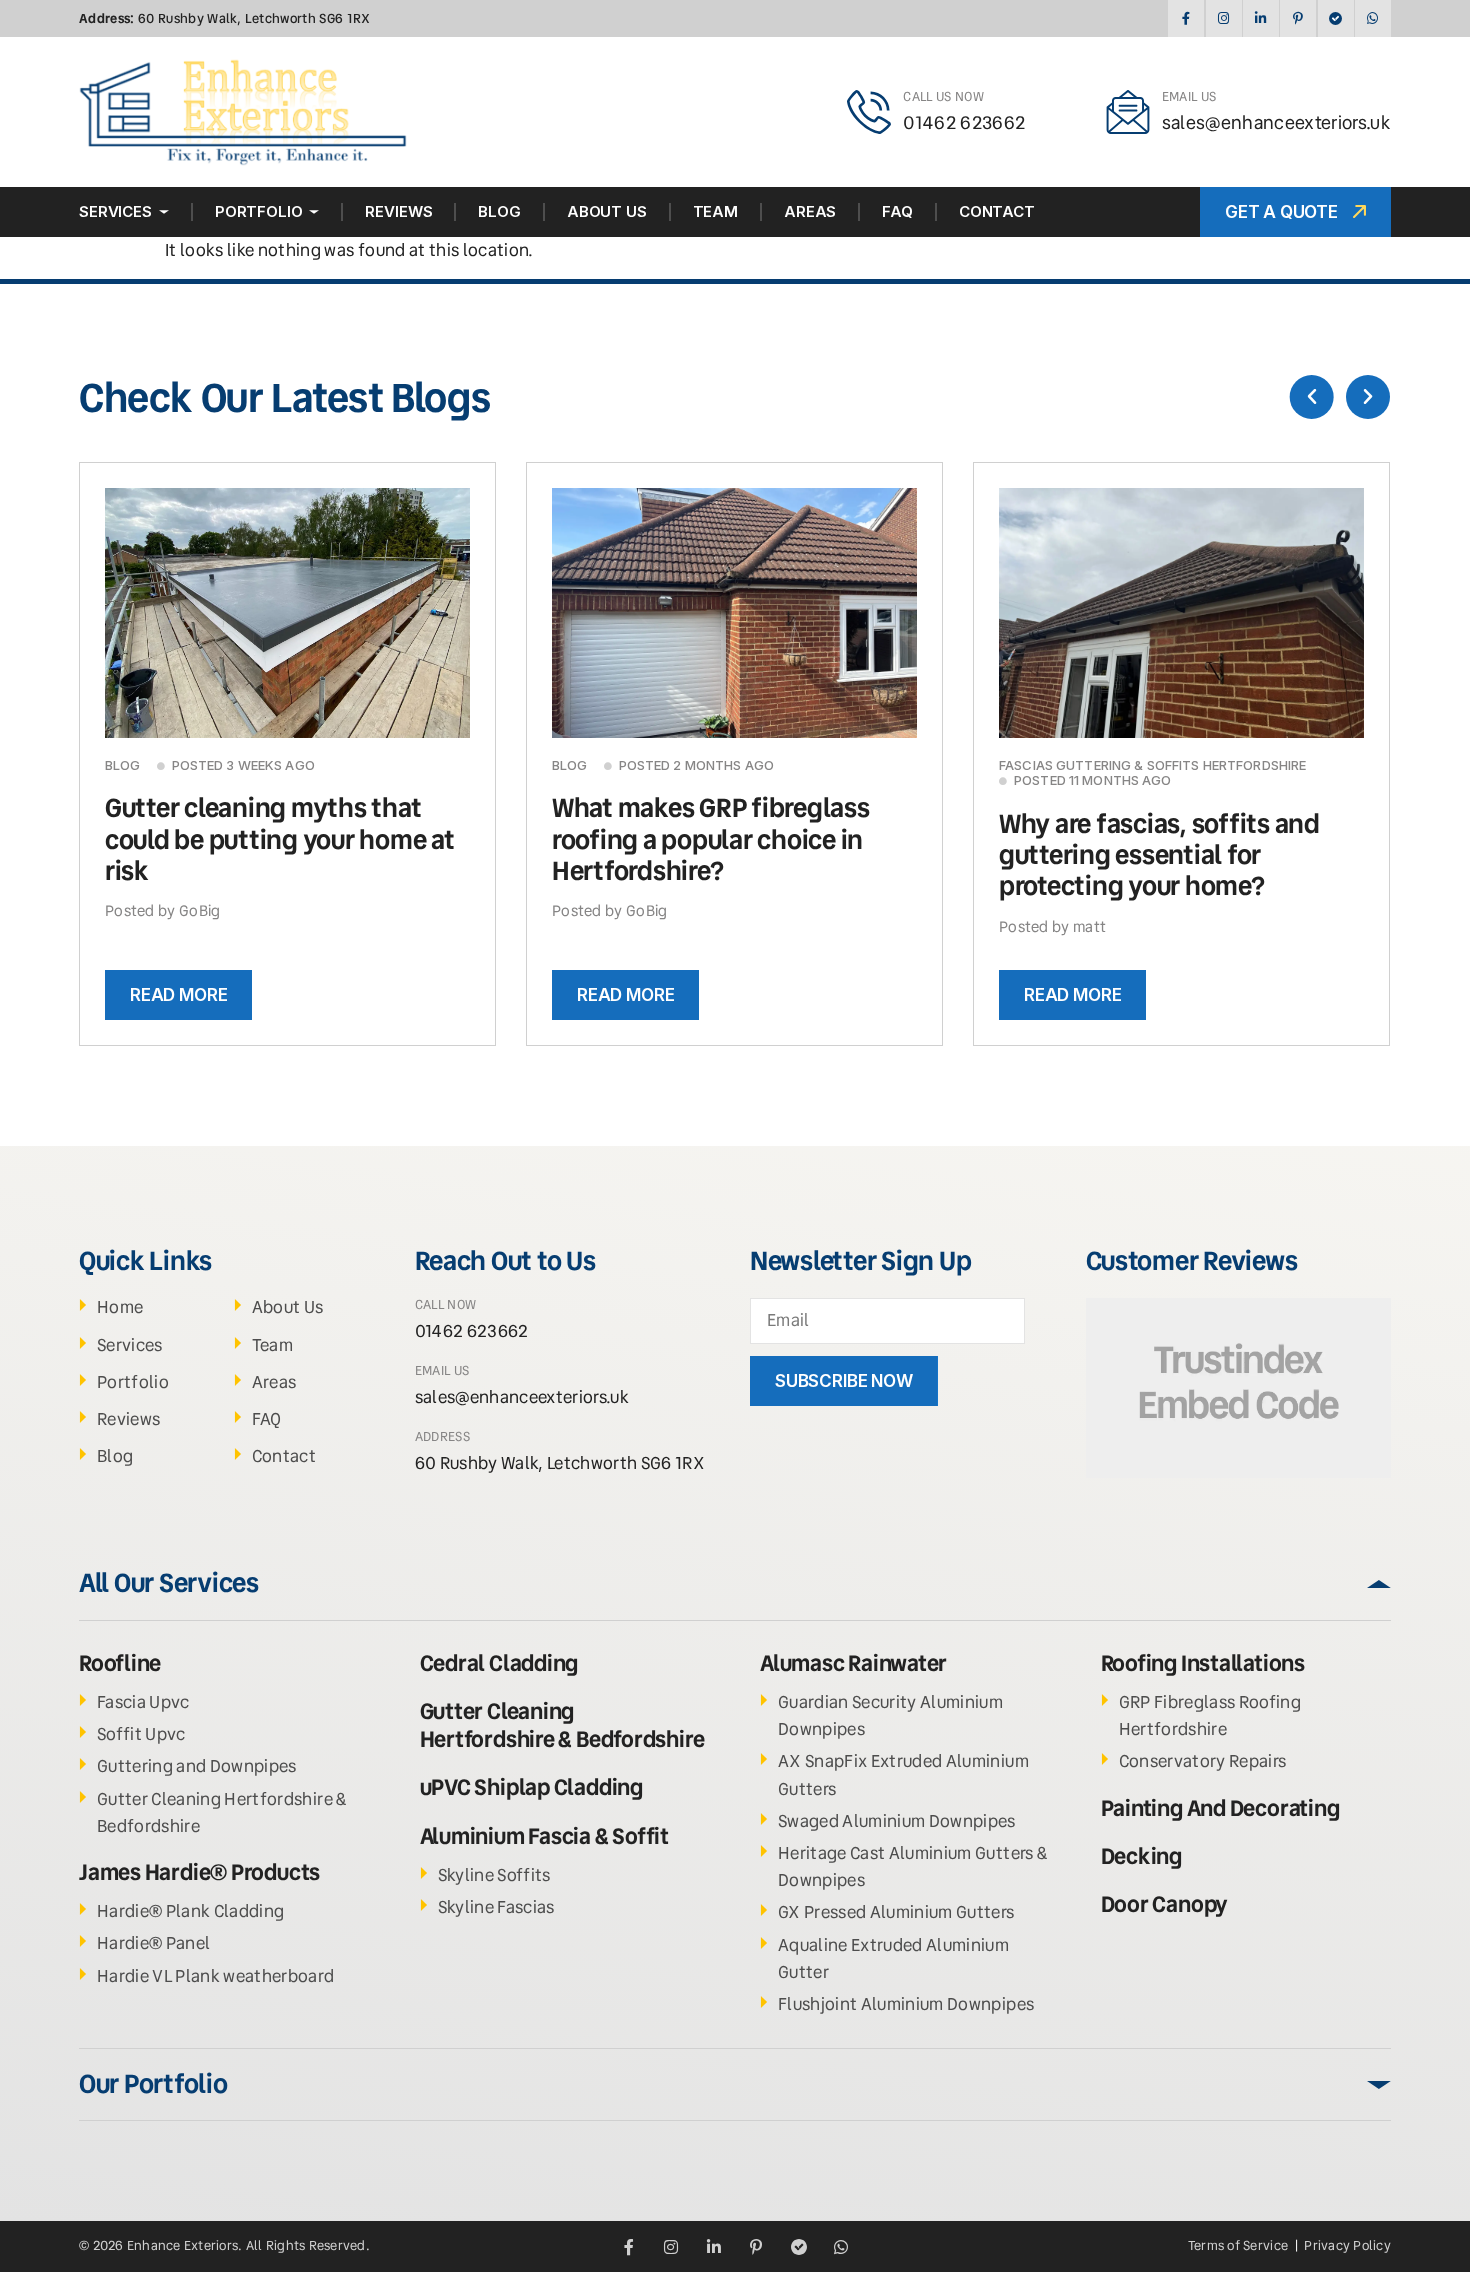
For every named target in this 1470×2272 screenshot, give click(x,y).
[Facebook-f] (1185, 18)
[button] (1312, 397)
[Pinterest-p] (1297, 18)
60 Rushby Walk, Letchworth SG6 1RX (225, 18)
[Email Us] (1128, 112)
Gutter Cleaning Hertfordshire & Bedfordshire (562, 1725)
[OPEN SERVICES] (164, 212)
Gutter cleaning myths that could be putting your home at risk (279, 839)
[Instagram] (1223, 18)
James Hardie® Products (199, 1872)
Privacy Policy (1347, 2245)
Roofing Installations (1203, 1663)
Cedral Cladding (499, 1663)
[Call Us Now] (869, 112)
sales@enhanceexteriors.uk (1277, 122)
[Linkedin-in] (1260, 18)
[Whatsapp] (1372, 18)
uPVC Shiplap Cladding (531, 1787)
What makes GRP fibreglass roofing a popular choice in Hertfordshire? (711, 839)
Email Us (1189, 96)
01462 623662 (964, 122)
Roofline (120, 1663)
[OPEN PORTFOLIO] (314, 212)
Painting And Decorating (1220, 1808)
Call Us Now (943, 96)
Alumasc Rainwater (853, 1663)
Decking (1141, 1856)
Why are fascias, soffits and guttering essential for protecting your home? (1159, 855)
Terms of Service (1239, 2245)
